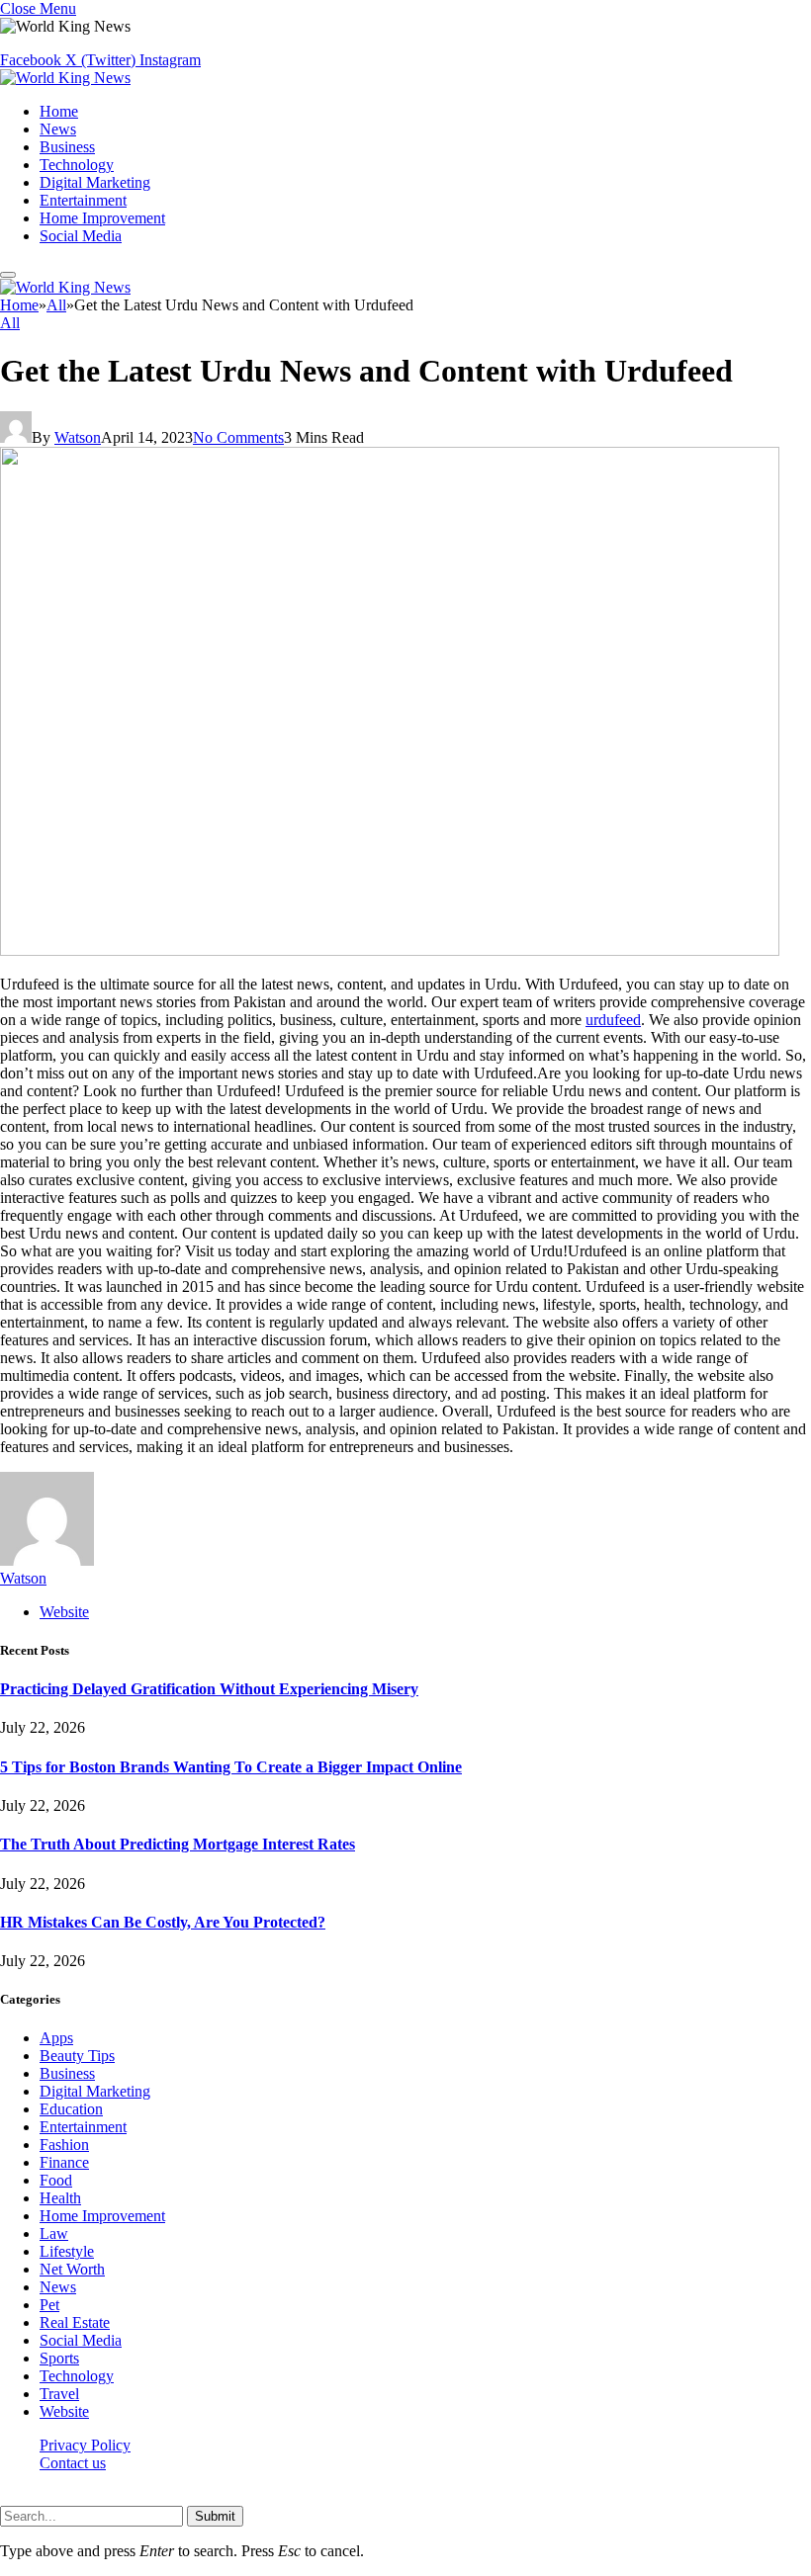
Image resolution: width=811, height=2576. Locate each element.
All (10, 323)
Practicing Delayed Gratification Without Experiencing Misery (209, 1689)
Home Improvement (102, 218)
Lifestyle (67, 2251)
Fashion (64, 2145)
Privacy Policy (85, 2445)
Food (56, 2180)
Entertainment (83, 200)
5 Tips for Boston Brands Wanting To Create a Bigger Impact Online (231, 1767)
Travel (59, 2394)
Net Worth (72, 2269)
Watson (78, 437)
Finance (64, 2162)
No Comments (238, 437)
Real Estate (75, 2322)
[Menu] (8, 275)
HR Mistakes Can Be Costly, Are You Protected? (163, 1922)
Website (64, 2411)
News (58, 129)
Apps (56, 2038)
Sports (59, 2358)
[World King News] (65, 78)
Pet (49, 2305)
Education (71, 2109)
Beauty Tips (77, 2056)
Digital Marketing (95, 182)
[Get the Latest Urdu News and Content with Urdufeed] (390, 950)
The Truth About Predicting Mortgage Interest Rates (178, 1844)
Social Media (81, 236)
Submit (215, 2516)
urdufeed (613, 1020)
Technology (77, 165)
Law (54, 2233)
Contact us (73, 2463)
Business (67, 147)
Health (60, 2198)
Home (59, 111)
